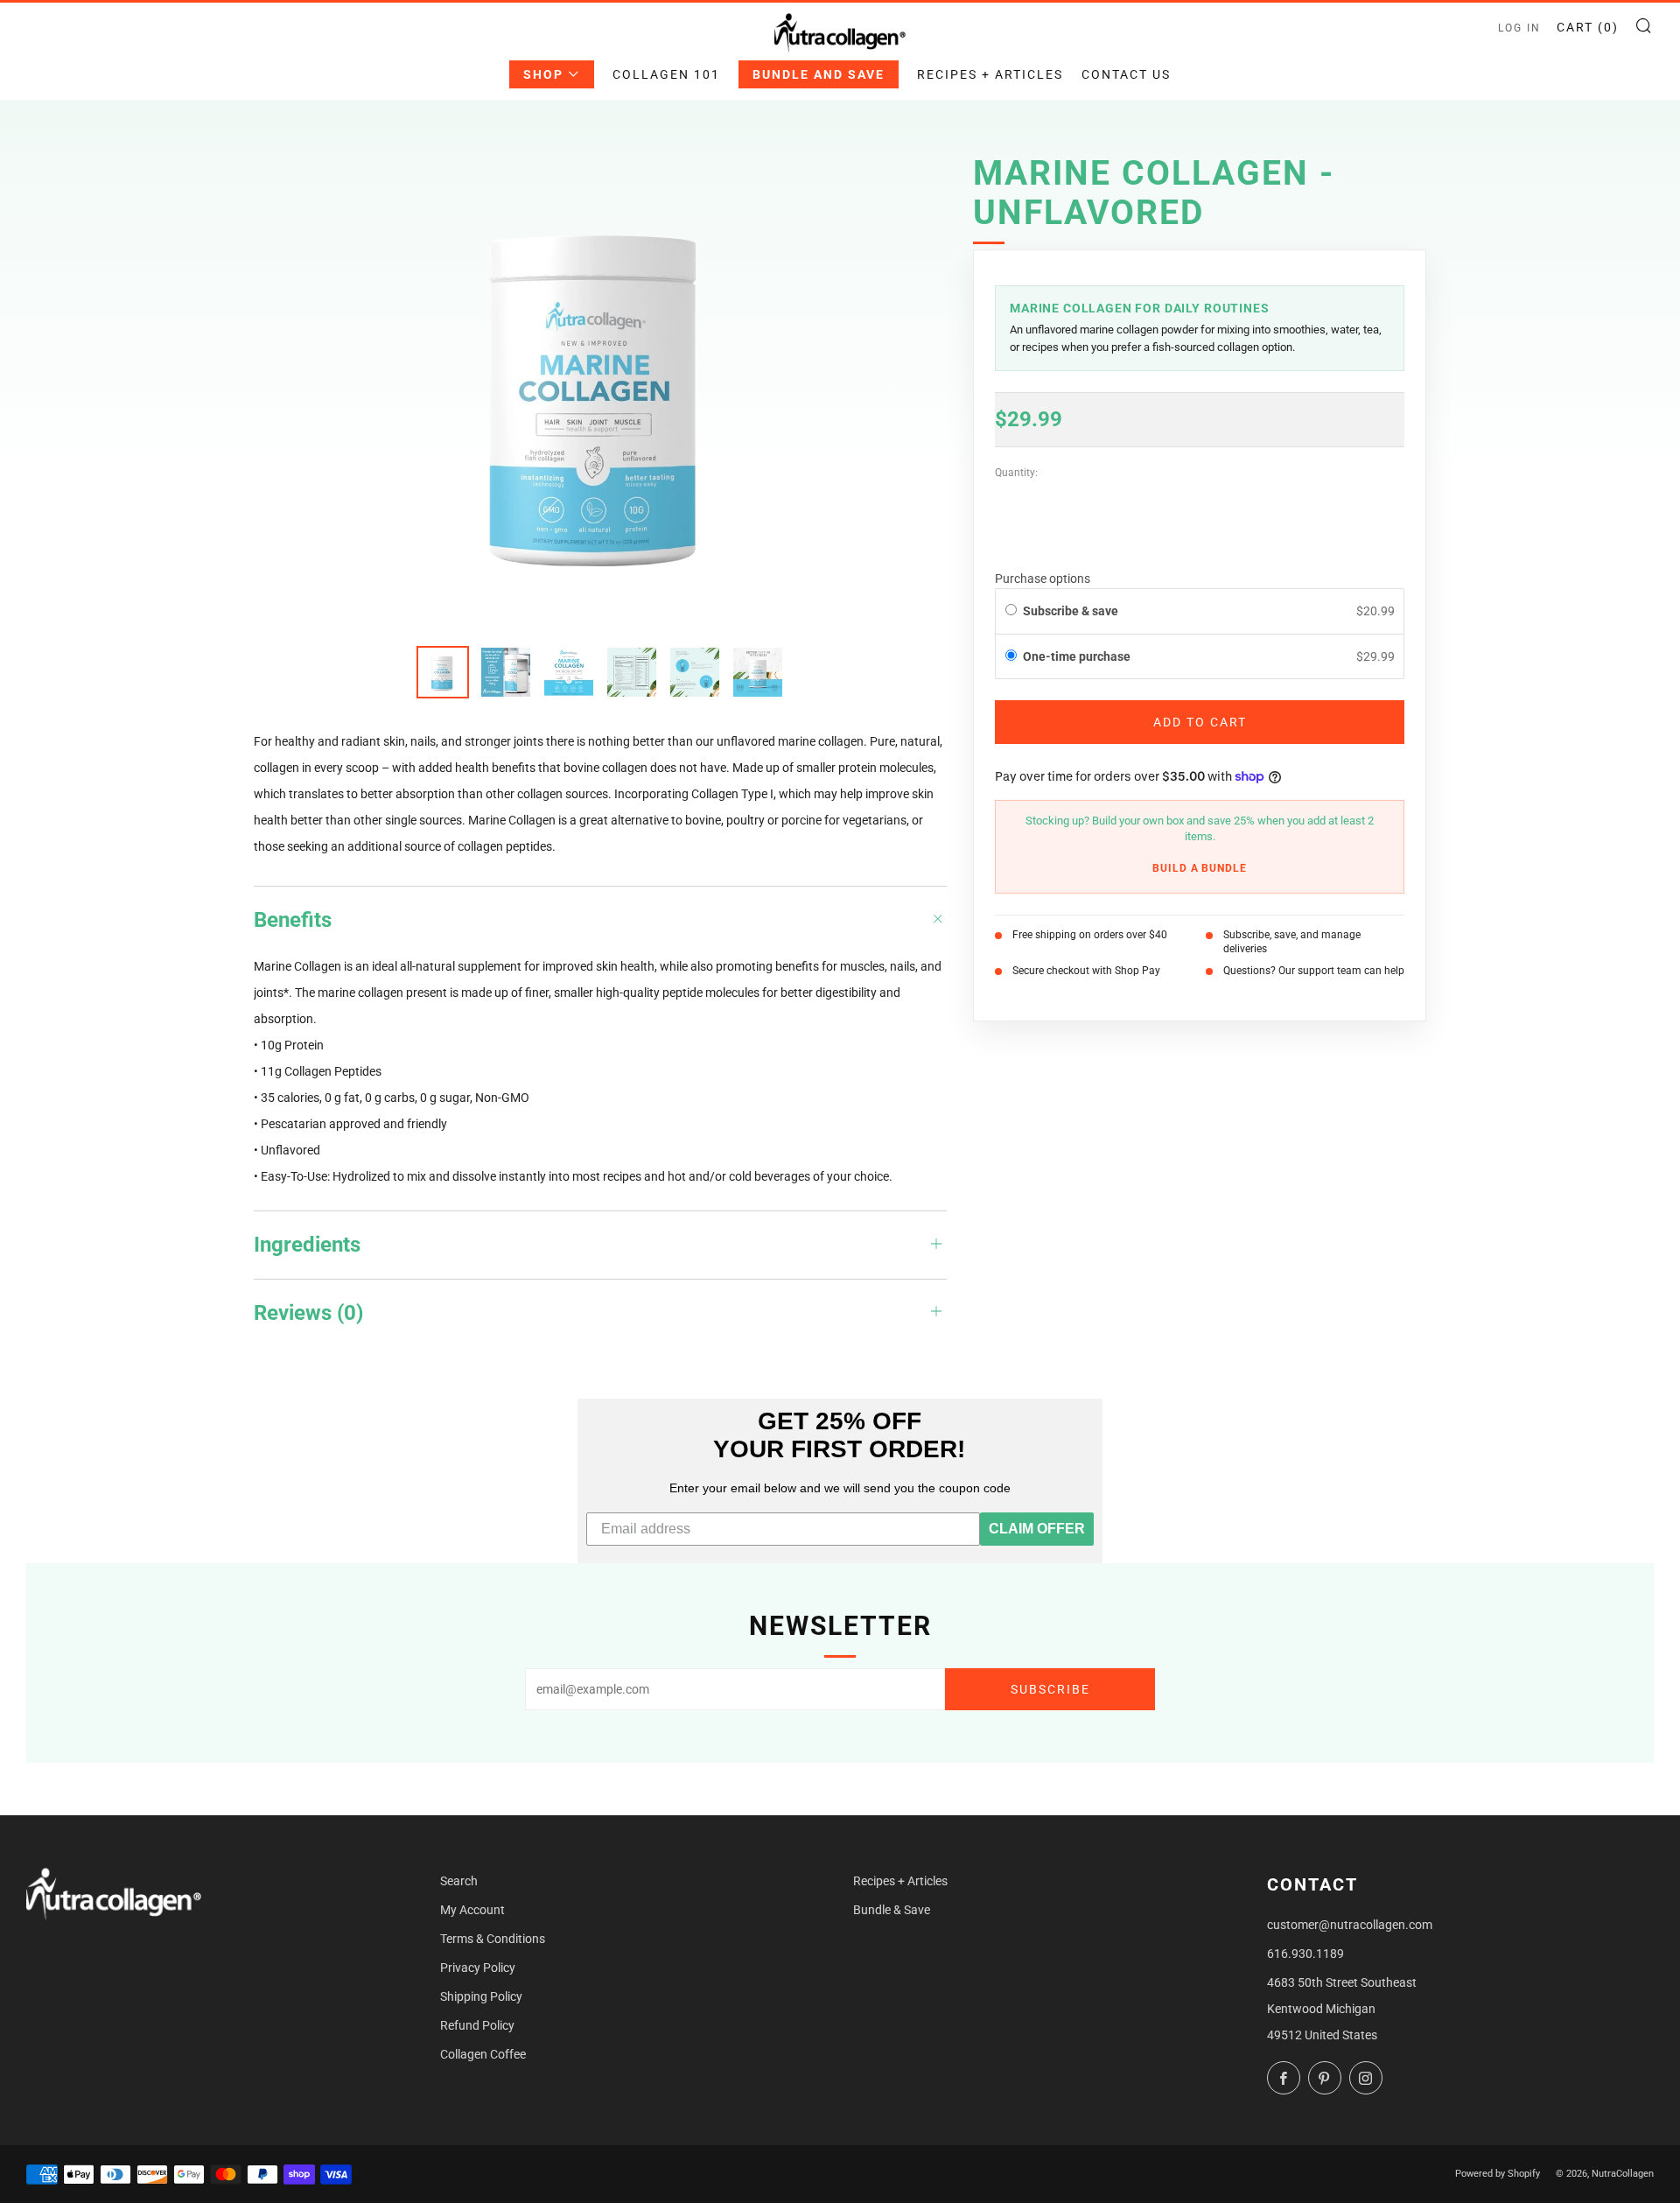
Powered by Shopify (1498, 2174)
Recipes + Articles (990, 74)
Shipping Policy (481, 1996)
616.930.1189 (1305, 1954)
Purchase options (1043, 579)
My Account (472, 1910)
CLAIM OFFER (1037, 1529)
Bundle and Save (819, 74)
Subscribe (1050, 1689)
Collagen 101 (666, 74)
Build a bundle (1200, 868)
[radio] (1011, 612)
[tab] (443, 672)
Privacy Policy (478, 1968)
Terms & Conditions (493, 1939)
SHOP (543, 74)
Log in (1519, 28)
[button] (1200, 657)
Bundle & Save (892, 1910)
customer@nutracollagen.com (1350, 1925)
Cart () (1588, 27)
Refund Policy (477, 2025)
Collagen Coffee (483, 2054)
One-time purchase (1077, 656)
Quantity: (1016, 474)
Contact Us (1126, 74)
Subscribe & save (1072, 612)
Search (459, 1881)
